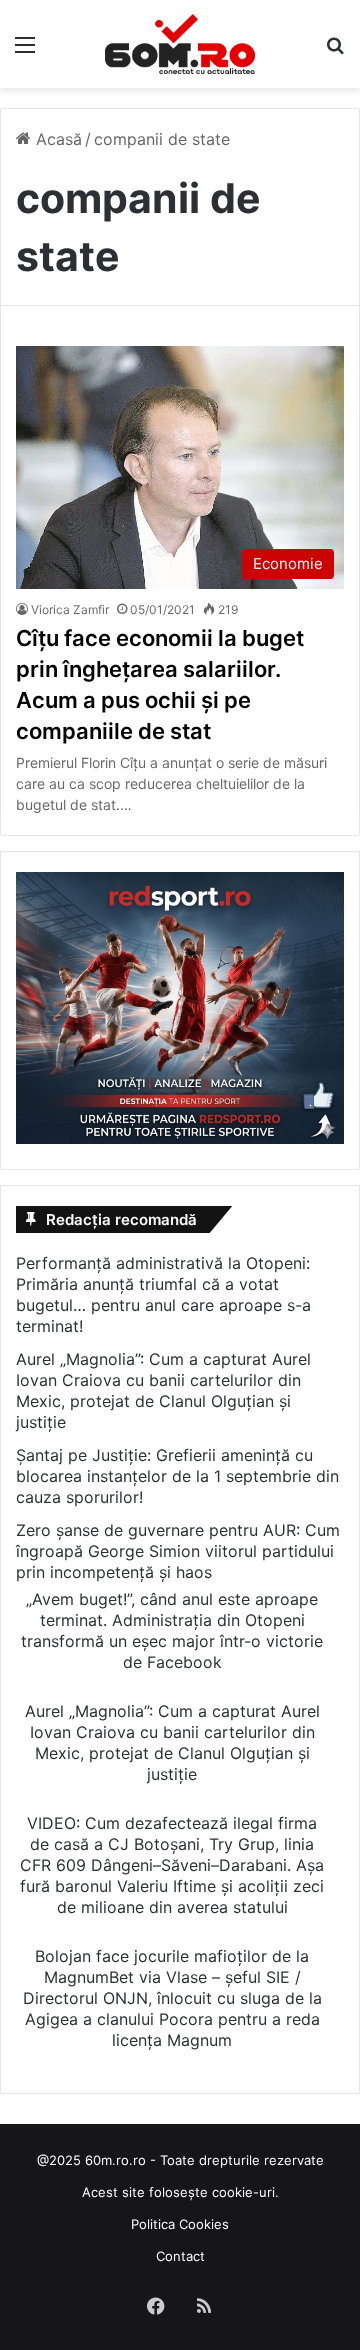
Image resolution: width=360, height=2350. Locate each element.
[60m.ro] (180, 44)
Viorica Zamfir (70, 609)
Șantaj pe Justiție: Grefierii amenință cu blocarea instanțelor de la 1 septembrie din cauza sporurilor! (177, 1476)
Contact (180, 2256)
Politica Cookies (180, 2224)
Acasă (56, 139)
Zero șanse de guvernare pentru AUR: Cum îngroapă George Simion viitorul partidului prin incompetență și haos (178, 1551)
